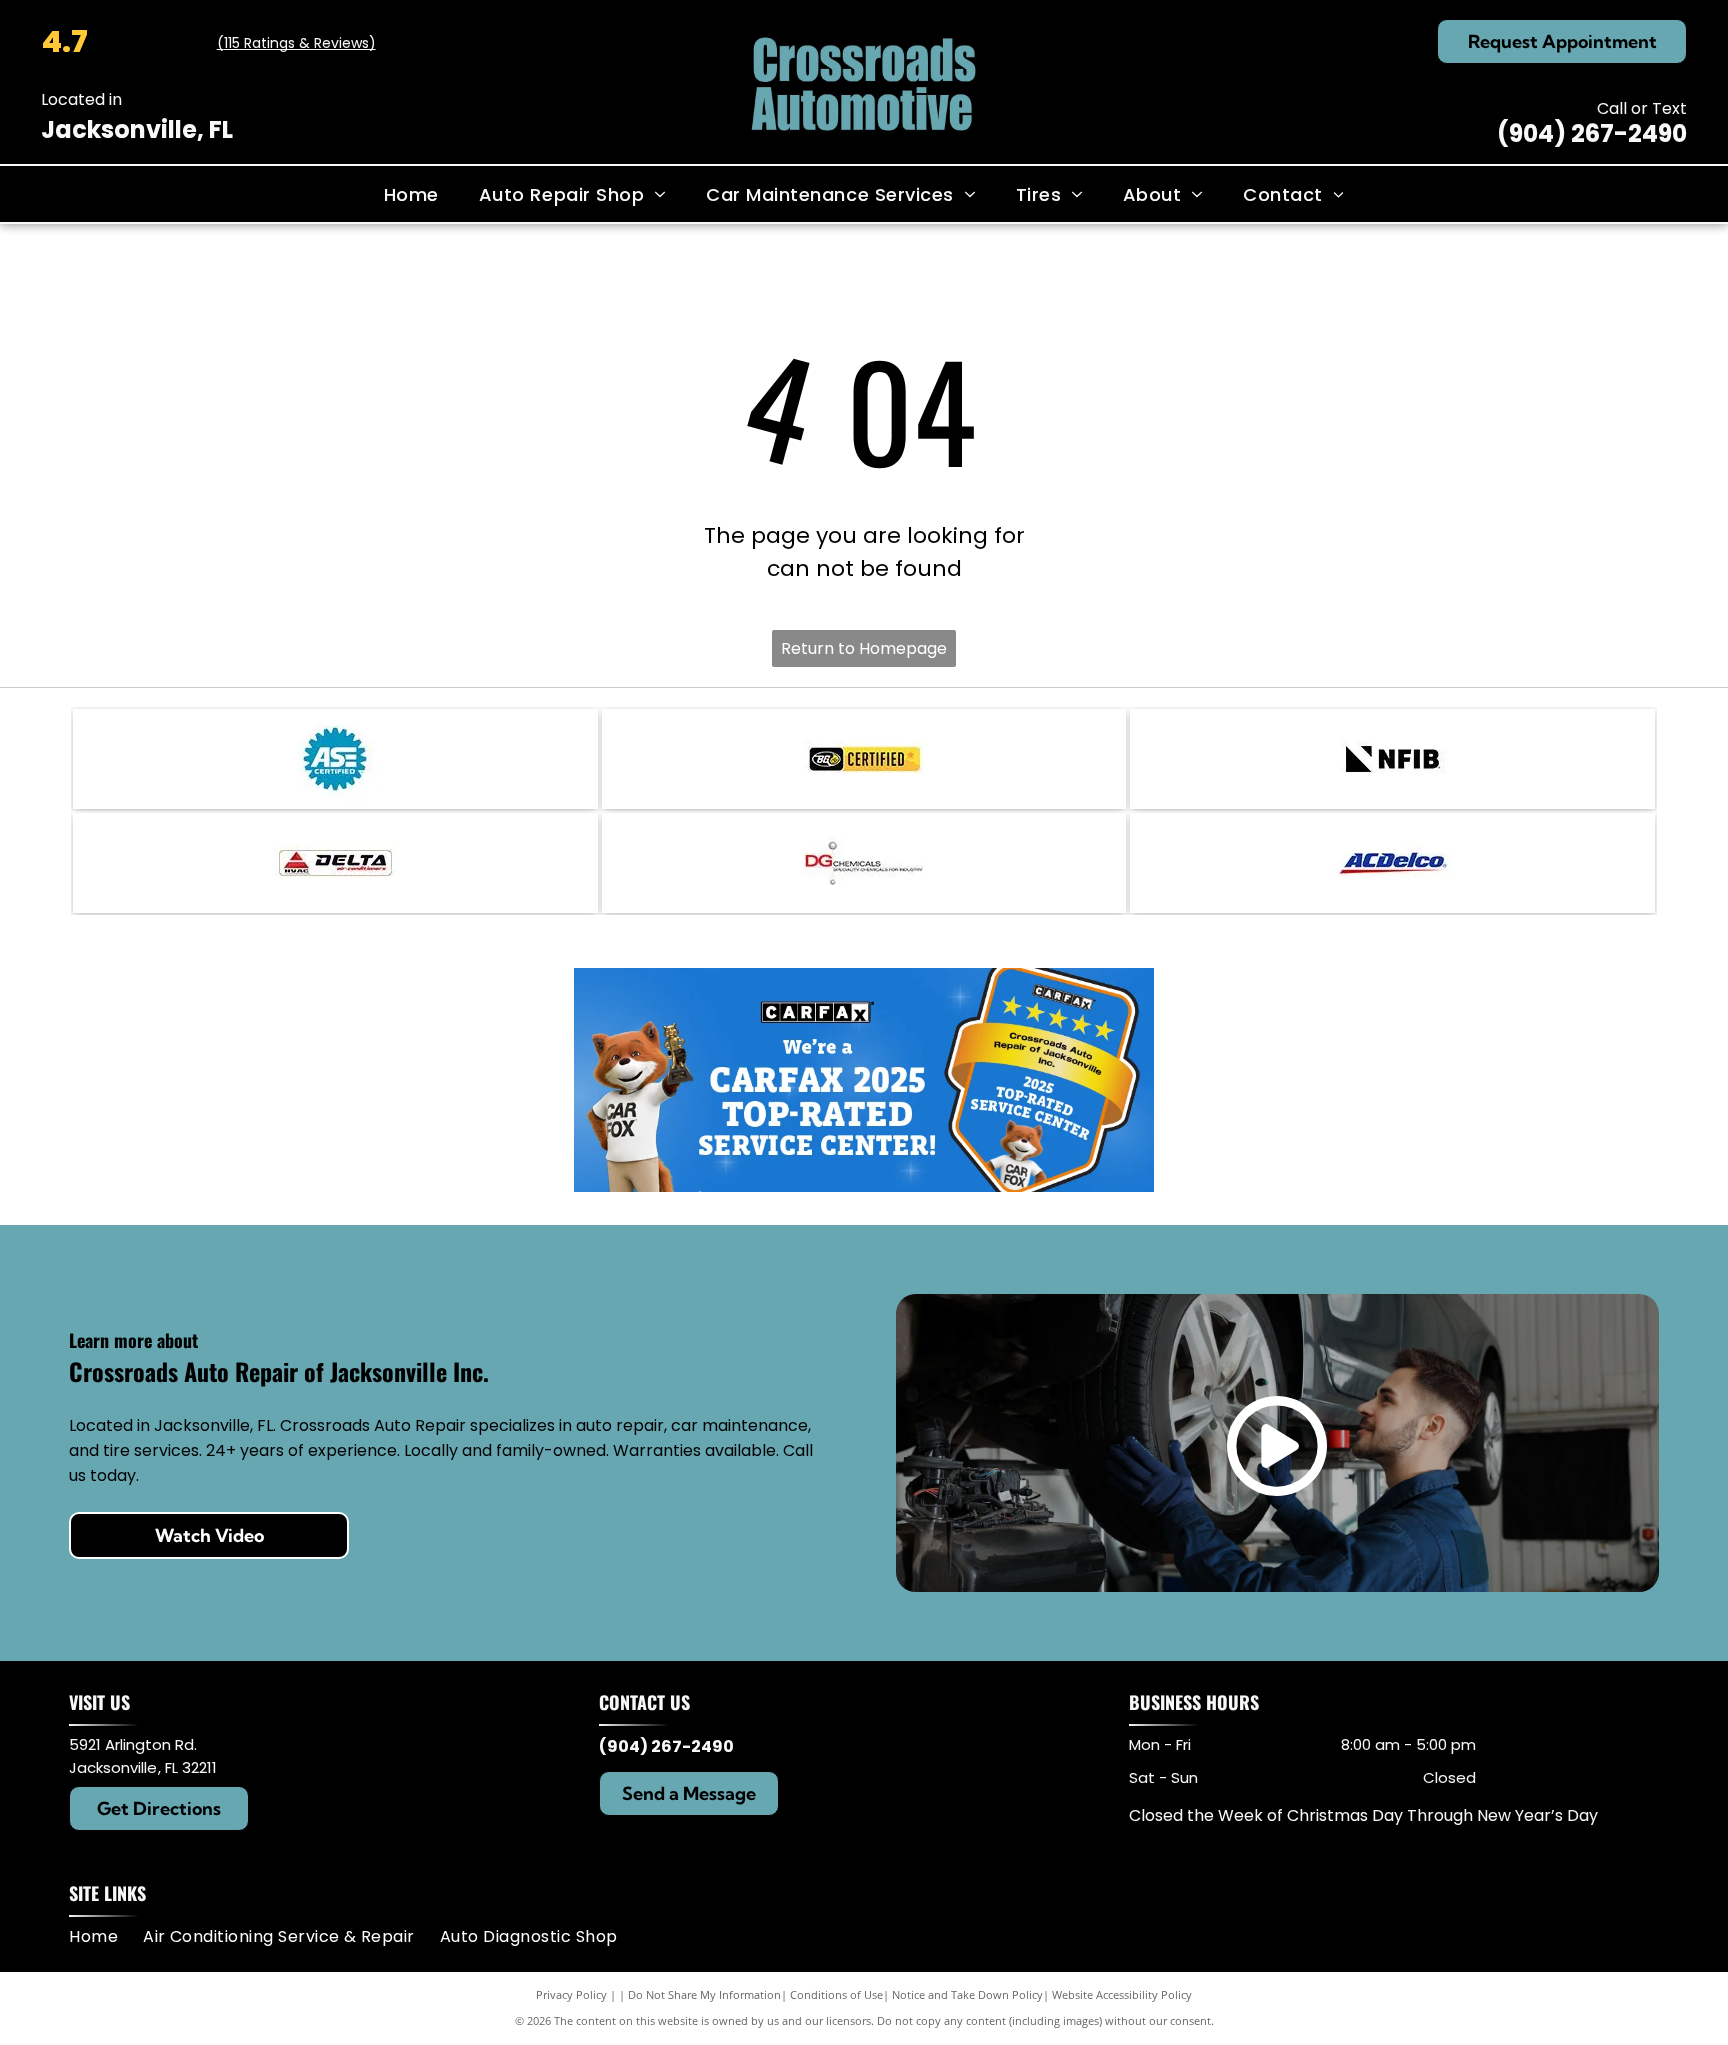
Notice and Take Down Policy (967, 1994)
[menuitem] (411, 194)
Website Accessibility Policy (1122, 1994)
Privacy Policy (571, 1994)
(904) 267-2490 (1592, 133)
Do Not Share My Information (704, 1994)
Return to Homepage (864, 648)
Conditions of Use (836, 1994)
